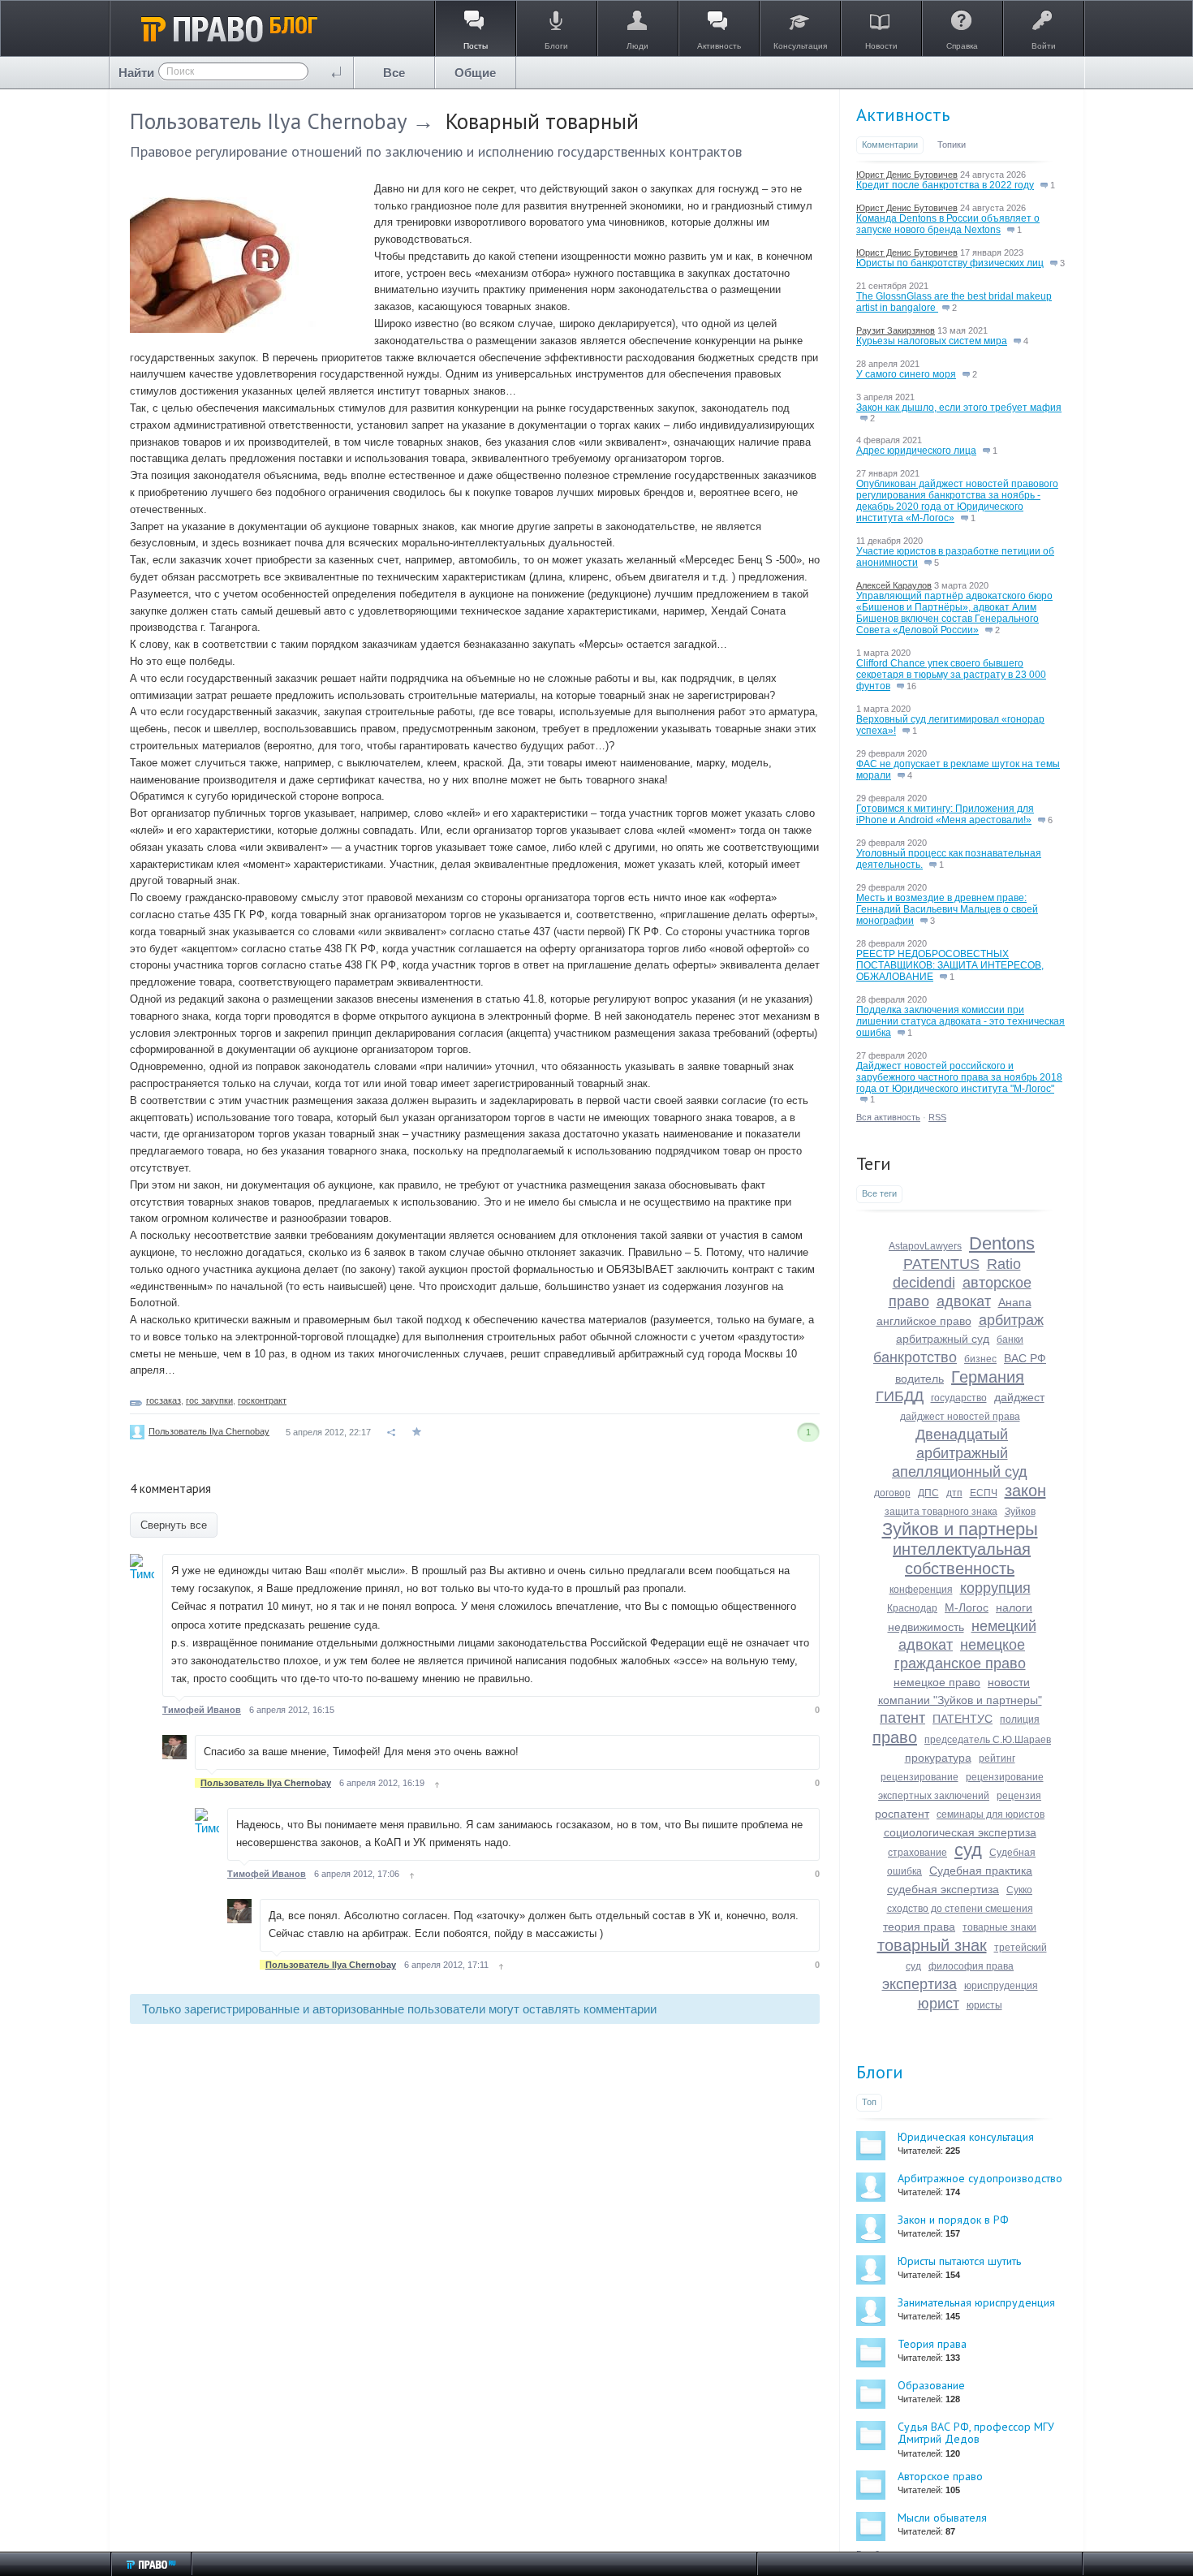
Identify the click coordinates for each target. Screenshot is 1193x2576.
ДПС (928, 1493)
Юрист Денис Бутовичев (907, 175)
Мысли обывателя (942, 2518)
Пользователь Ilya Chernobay (268, 121)
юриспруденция (1001, 1986)
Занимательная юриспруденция (976, 2302)
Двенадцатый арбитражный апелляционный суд (960, 1453)
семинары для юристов (991, 1814)
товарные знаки (999, 1927)
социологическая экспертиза (960, 1832)
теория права (919, 1927)
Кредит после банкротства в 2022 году (945, 185)
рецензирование (920, 1777)
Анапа (1015, 1302)
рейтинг (997, 1758)
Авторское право (940, 2476)
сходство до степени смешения (960, 1909)
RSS (937, 1117)
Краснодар (912, 1608)
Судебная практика (981, 1871)
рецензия (1019, 1796)
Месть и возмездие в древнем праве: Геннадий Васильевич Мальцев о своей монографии (947, 909)
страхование (917, 1853)
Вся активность (888, 1117)
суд (968, 1850)
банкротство (915, 1357)
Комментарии (890, 145)
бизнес (980, 1359)
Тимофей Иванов (202, 1710)
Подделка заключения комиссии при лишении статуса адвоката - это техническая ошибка (960, 1021)
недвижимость (926, 1627)
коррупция (995, 1588)
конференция (921, 1590)
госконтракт (262, 1400)
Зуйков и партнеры (960, 1529)
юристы (984, 2005)
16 (910, 686)
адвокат (964, 1301)
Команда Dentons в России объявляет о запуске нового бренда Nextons (948, 224)
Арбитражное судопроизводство (980, 2178)
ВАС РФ (1025, 1358)
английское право (924, 1321)
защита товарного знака (941, 1512)
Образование (931, 2385)
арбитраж (1011, 1320)
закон (1025, 1491)
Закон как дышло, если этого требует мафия (959, 408)
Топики (952, 145)
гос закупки (209, 1400)
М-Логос (967, 1607)
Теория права (932, 2344)
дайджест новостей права (960, 1417)
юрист (939, 2004)
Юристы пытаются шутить (959, 2261)
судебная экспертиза (943, 1889)
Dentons (1002, 1243)
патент (902, 1718)
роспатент (902, 1814)
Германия (988, 1377)
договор (892, 1493)
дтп (954, 1493)
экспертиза (920, 1984)
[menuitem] (394, 73)
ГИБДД (900, 1396)
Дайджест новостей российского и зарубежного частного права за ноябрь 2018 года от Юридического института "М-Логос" (959, 1077)
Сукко (1019, 1890)
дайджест (1019, 1397)
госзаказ (164, 1400)
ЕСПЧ (984, 1493)
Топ (869, 2102)
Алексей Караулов (894, 585)
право (895, 1737)
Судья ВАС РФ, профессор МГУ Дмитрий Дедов (976, 2433)
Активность (903, 114)
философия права (971, 1966)
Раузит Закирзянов (896, 330)
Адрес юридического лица (916, 451)
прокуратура (938, 1758)
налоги (1014, 1607)
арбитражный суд (943, 1339)
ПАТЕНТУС (963, 1719)
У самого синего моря (906, 374)
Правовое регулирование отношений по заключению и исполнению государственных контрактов (436, 151)
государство (959, 1398)
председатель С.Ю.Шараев (988, 1740)
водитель (920, 1379)
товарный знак (932, 1945)
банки (1010, 1340)
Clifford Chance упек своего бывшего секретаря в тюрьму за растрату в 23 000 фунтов (951, 675)
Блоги (880, 2072)
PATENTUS (941, 1264)
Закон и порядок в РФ (953, 2220)
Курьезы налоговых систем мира (932, 341)
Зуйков (1020, 1512)
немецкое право (937, 1682)
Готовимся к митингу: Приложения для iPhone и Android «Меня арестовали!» (945, 814)
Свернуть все (174, 1525)
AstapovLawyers (925, 1246)
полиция (1020, 1719)
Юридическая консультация (966, 2137)
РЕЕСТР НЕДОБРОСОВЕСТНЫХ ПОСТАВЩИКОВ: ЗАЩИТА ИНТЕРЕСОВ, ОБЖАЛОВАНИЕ (950, 965)
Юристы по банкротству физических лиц (950, 263)
